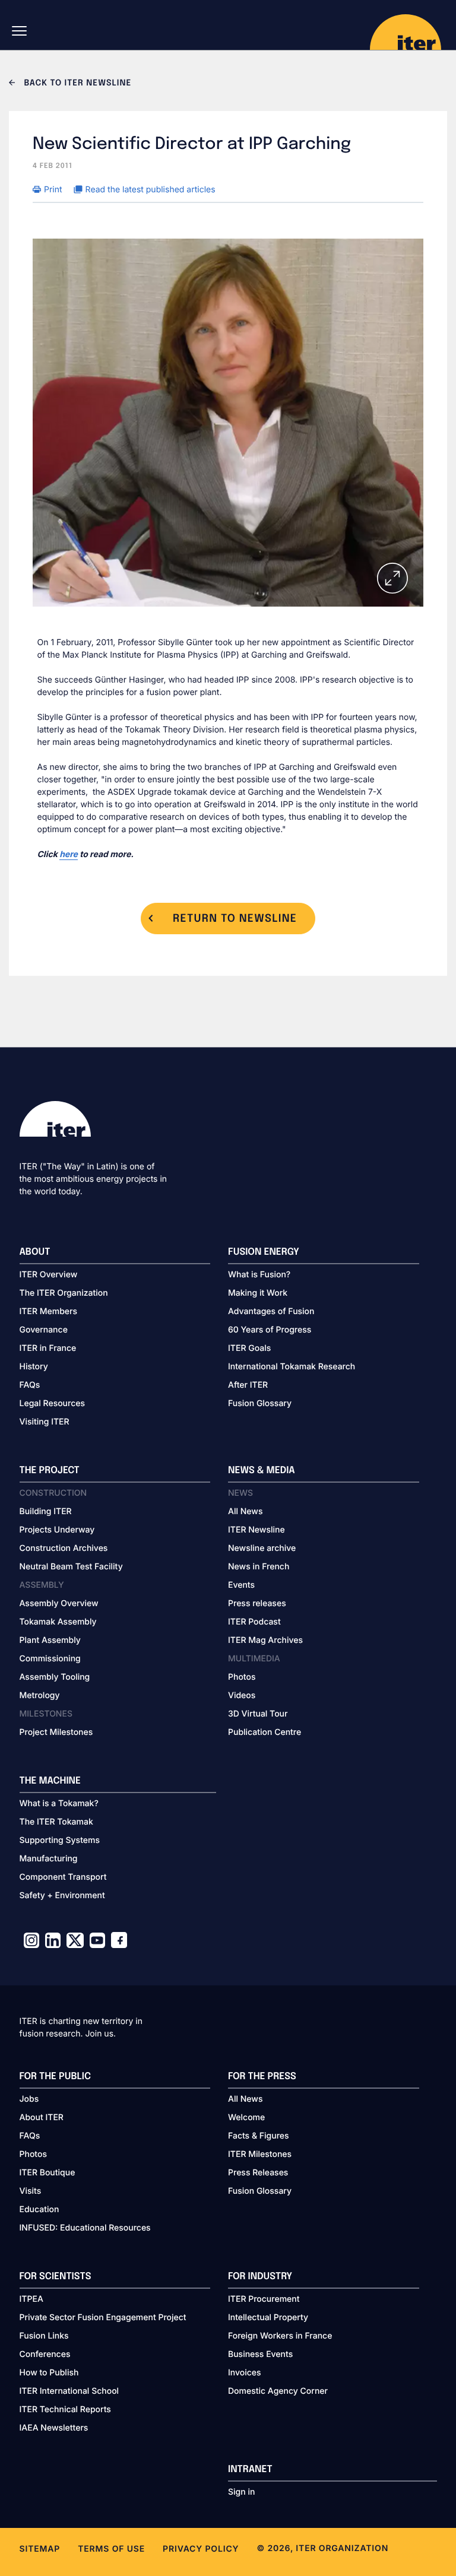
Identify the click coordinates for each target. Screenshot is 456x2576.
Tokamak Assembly (58, 1622)
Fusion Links (44, 2336)
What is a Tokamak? (59, 1803)
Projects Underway (57, 1530)
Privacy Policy (201, 2549)
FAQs (30, 1385)
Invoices (245, 2373)
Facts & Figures (259, 2136)
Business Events (260, 2354)
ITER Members (48, 1311)
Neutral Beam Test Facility (71, 1567)
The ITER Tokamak (56, 1822)
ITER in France (48, 1348)
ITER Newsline (256, 1530)
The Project (50, 1471)
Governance (44, 1330)
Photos (242, 1677)
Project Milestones (56, 1732)
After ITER (248, 1385)
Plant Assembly (50, 1640)
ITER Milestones (260, 2154)
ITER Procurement (264, 2299)
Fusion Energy (264, 1252)
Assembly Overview (59, 1603)
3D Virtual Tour (258, 1714)
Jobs (29, 2099)
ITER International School (69, 2391)
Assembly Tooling (55, 1677)
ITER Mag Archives (265, 1640)
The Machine (50, 1781)
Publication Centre (265, 1732)
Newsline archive (262, 1548)
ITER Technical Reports (65, 2410)
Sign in (241, 2492)
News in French (259, 1567)
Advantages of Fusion (271, 1311)
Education (39, 2209)
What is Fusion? (259, 1275)
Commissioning (50, 1659)
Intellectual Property (268, 2318)
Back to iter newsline (76, 84)
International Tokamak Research (292, 1367)
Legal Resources (53, 1403)
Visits (31, 2191)
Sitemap (40, 2549)
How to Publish (49, 2373)
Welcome (246, 2117)
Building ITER (46, 1511)
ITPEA (31, 2299)
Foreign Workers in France (280, 2336)
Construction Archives (64, 1548)
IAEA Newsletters (54, 2428)
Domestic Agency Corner (278, 2391)
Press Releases (258, 2173)
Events (241, 1585)
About (35, 1252)
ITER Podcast (254, 1622)
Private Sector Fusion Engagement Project (103, 2318)
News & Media (262, 1471)
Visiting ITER (45, 1422)
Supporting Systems (60, 1840)
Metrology (40, 1695)
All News (245, 1511)
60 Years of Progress (270, 1330)
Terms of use (111, 2549)
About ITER (42, 2117)
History (34, 1367)
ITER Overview (49, 1275)
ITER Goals (249, 1348)
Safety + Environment (62, 1895)
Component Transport (63, 1877)
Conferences (45, 2354)
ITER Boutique (47, 2173)
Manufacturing (49, 1859)
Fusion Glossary (260, 1403)
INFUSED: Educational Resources (85, 2228)
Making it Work (258, 1293)
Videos (242, 1695)
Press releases (257, 1603)
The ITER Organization (64, 1293)
